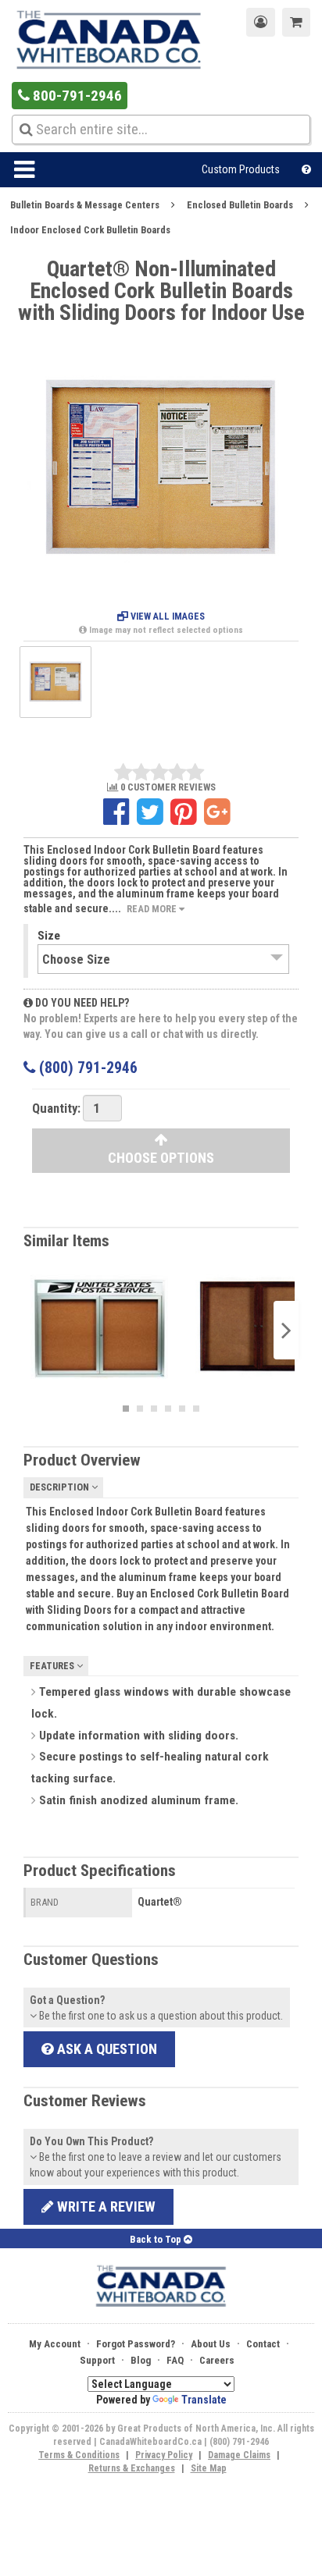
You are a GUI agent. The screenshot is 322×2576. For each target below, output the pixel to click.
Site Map (209, 2468)
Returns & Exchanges (132, 2468)
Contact (263, 2344)
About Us (211, 2344)
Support (97, 2360)
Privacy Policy (164, 2455)
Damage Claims (239, 2455)
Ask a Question (106, 2049)
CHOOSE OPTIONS (161, 1158)
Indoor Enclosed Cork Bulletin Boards (90, 230)
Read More (153, 909)
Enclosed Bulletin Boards (240, 205)
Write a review (105, 2206)
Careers (217, 2360)
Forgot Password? (136, 2344)
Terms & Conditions (79, 2455)
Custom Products (241, 169)
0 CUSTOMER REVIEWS (167, 788)
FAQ (175, 2360)
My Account (55, 2344)
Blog (141, 2360)
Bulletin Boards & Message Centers (85, 205)
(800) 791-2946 (86, 1068)
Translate (204, 2400)
